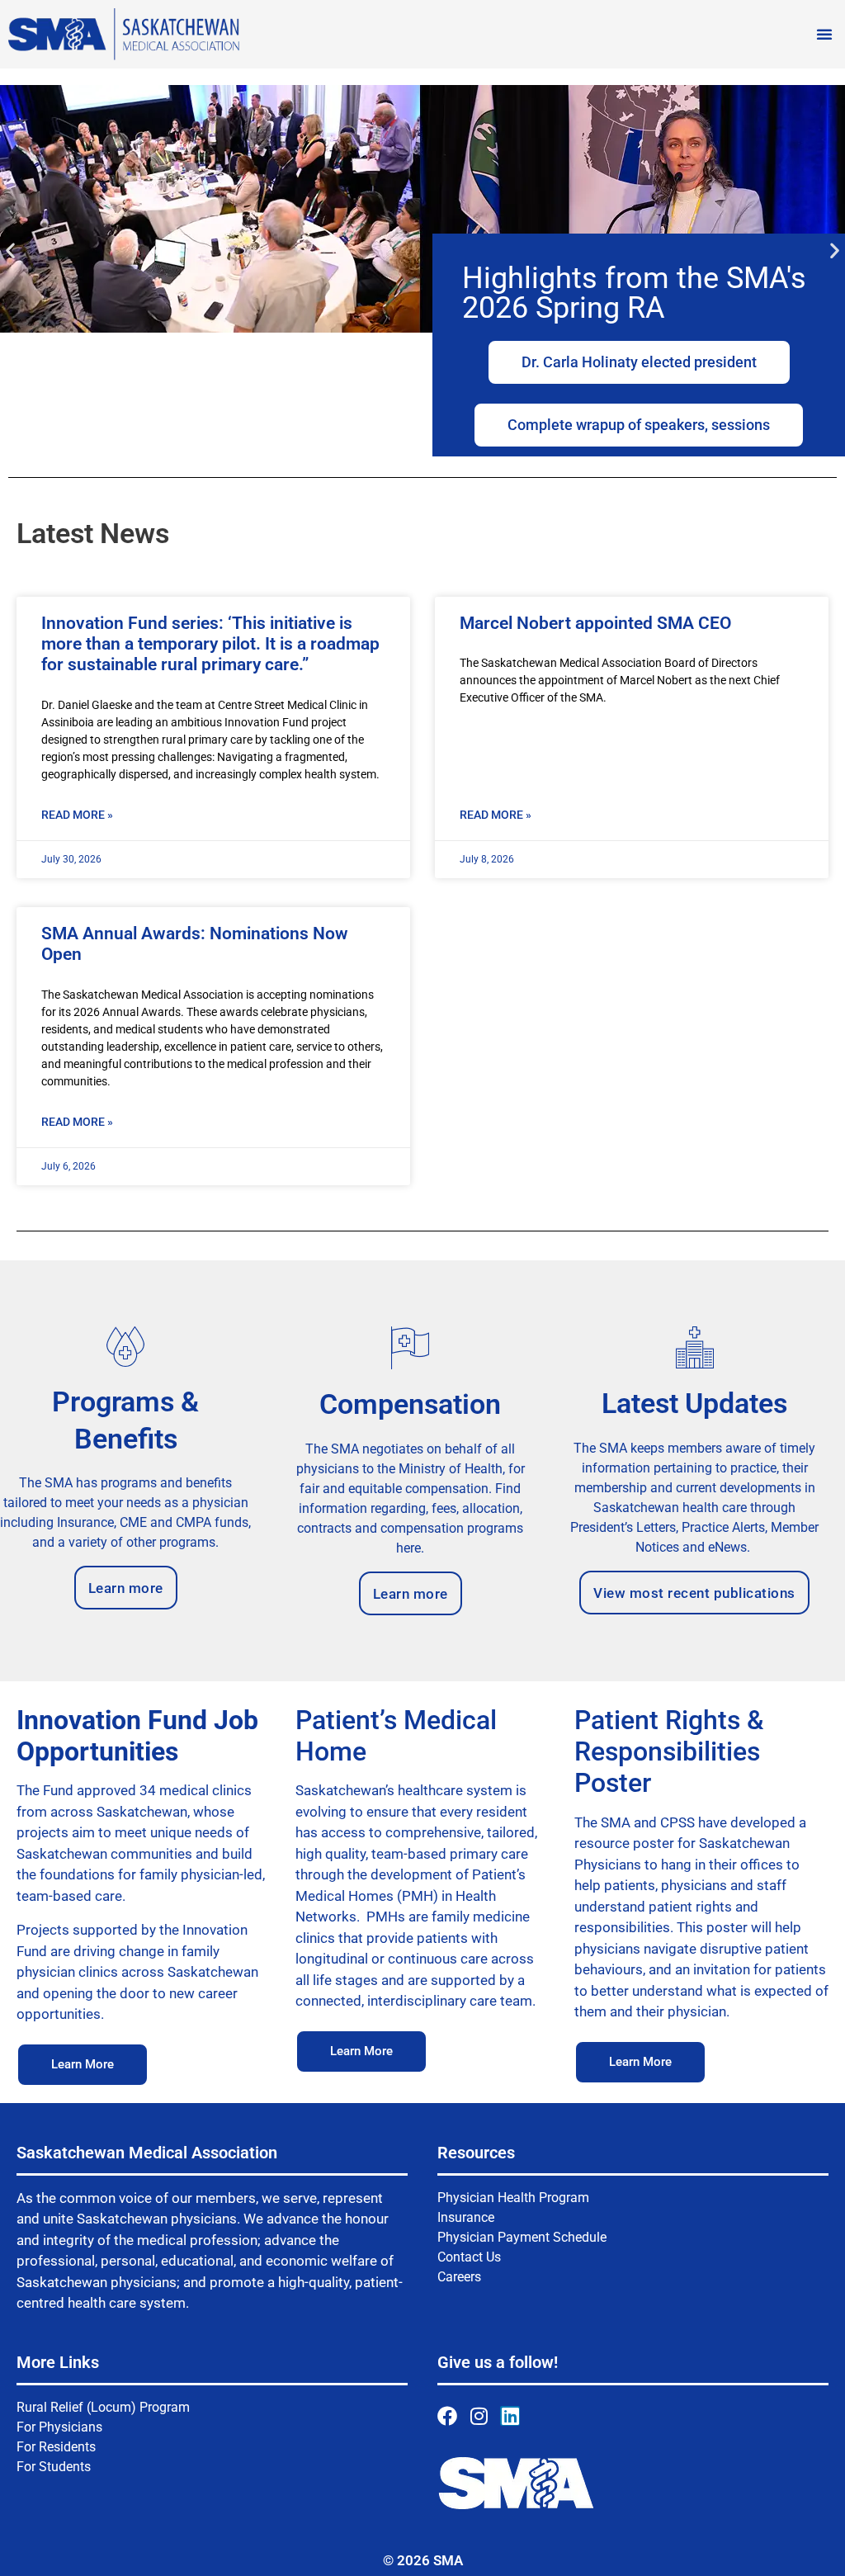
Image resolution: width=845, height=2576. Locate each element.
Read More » (77, 815)
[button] (824, 34)
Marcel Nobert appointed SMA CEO (595, 623)
